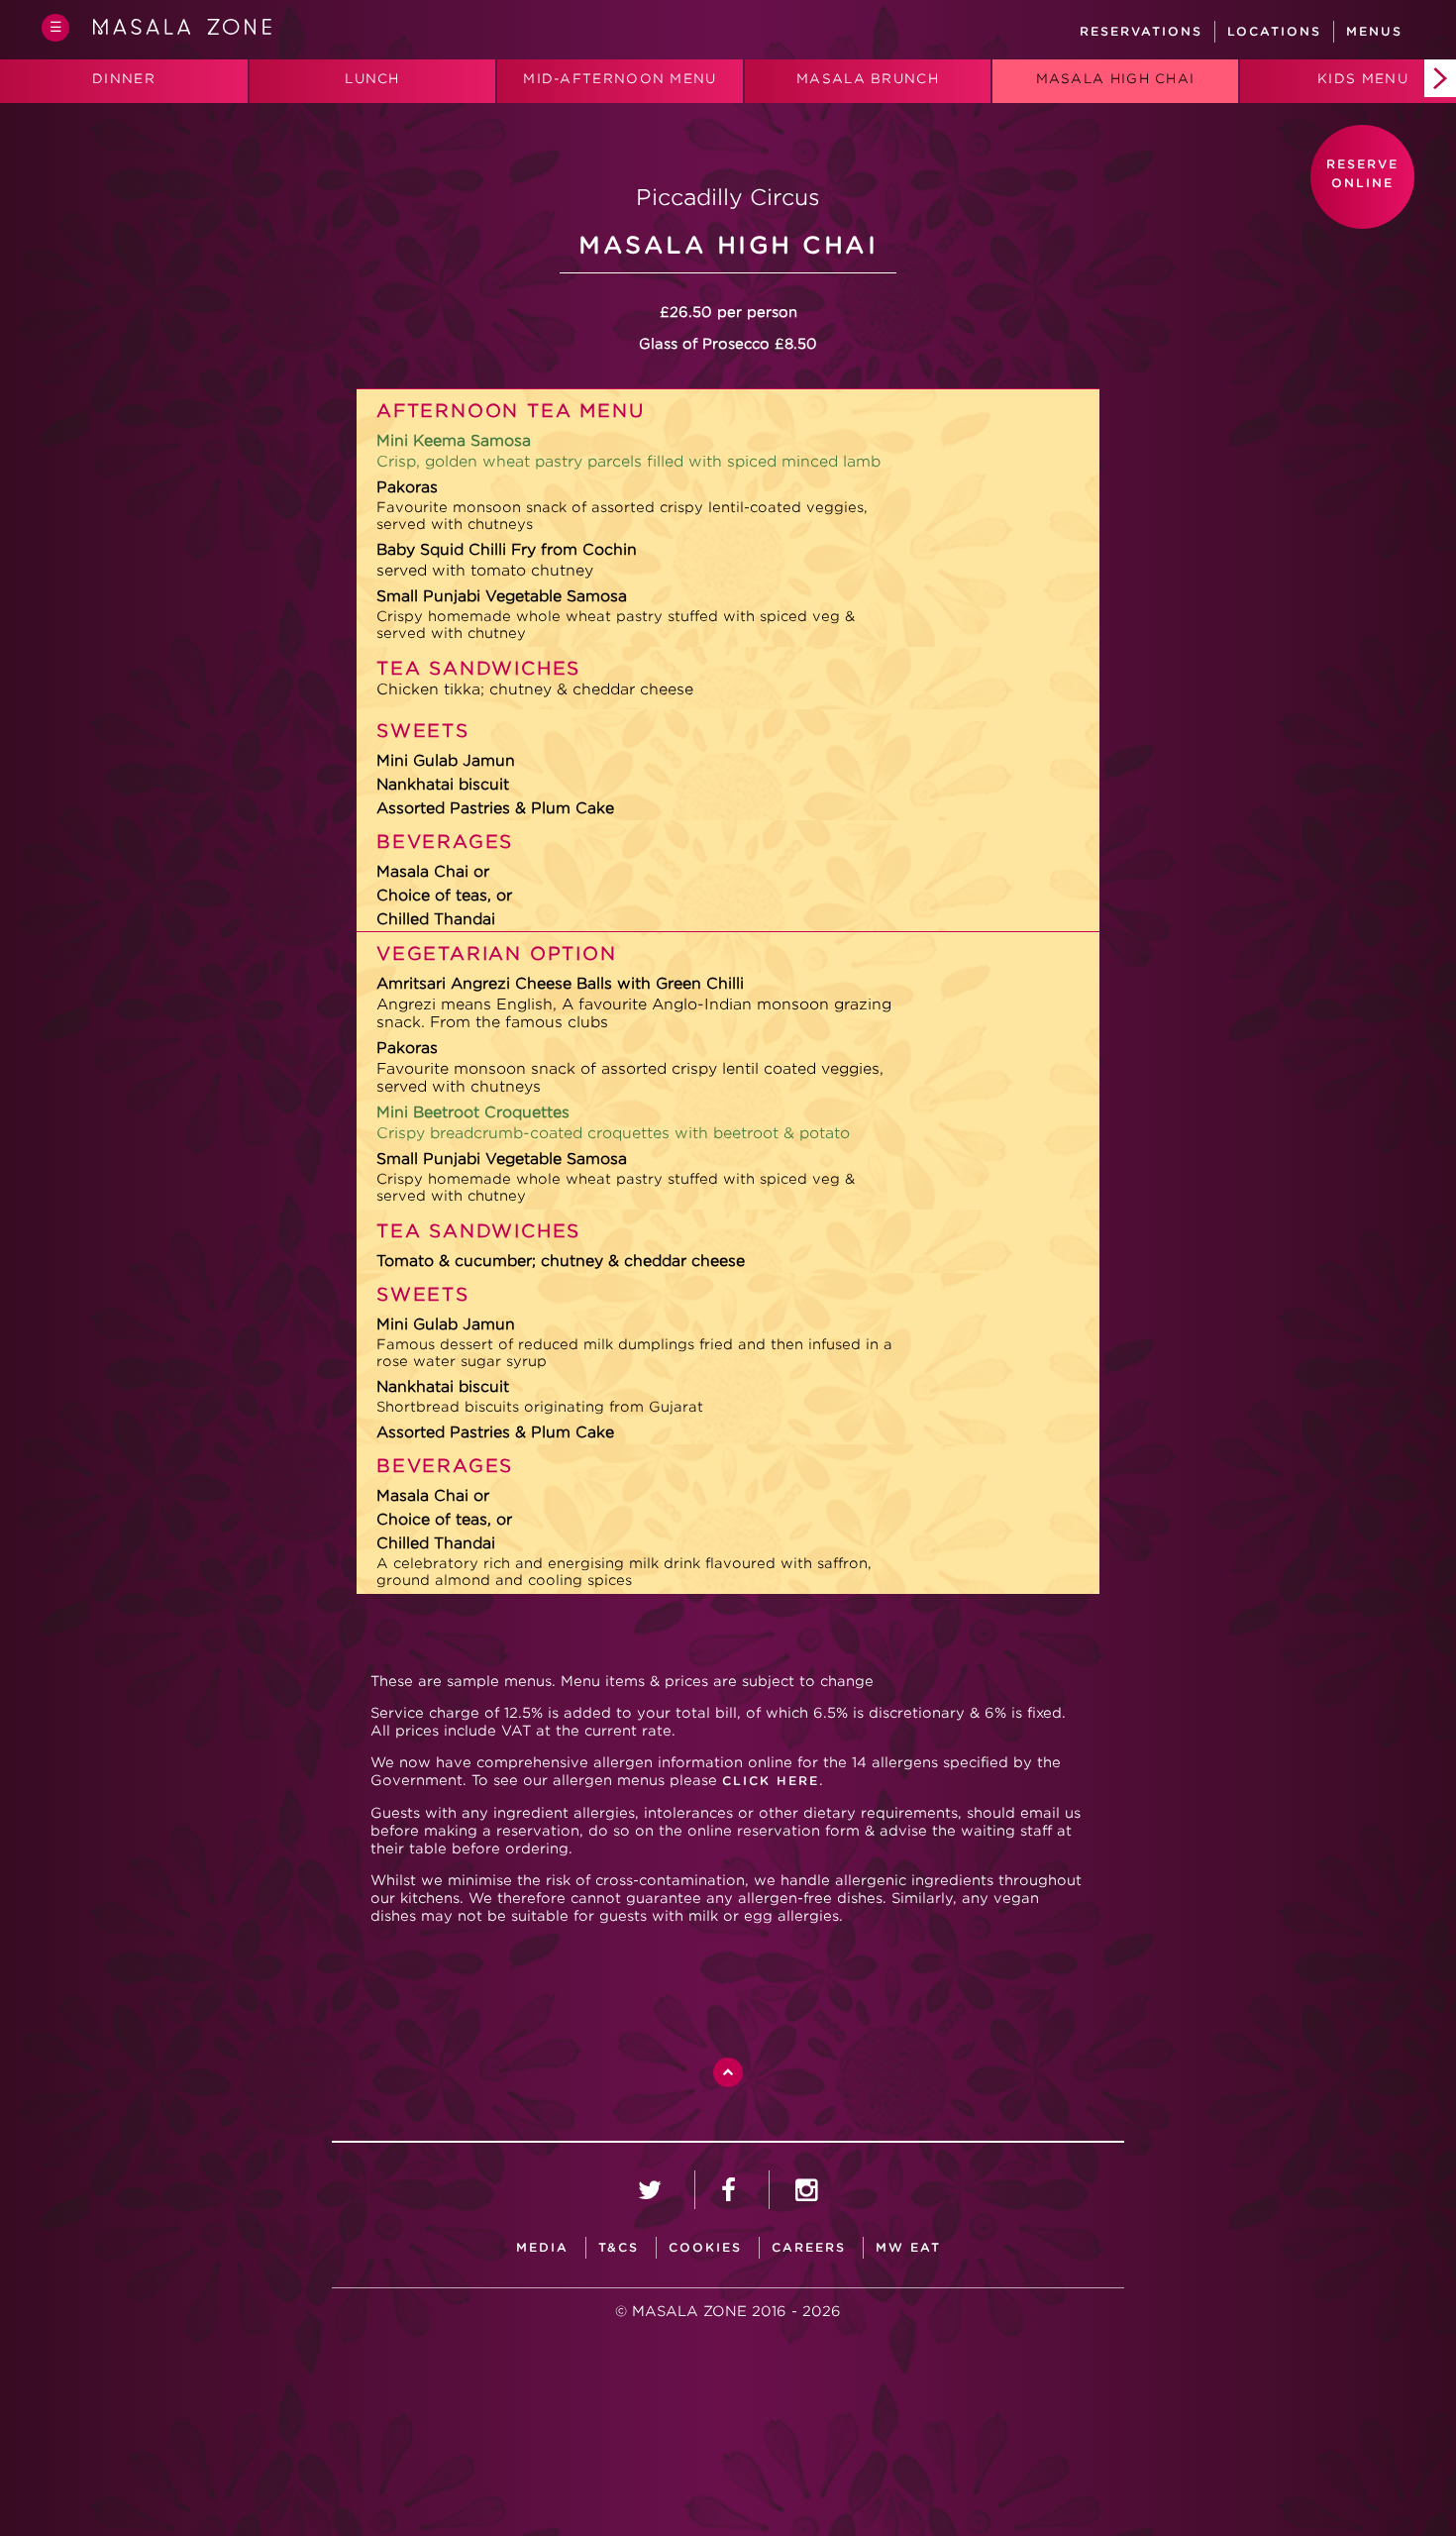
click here (771, 1781)
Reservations (1141, 31)
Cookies (705, 2247)
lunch (372, 79)
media (542, 2247)
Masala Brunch (868, 79)
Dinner (124, 79)
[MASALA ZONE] (182, 31)
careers (809, 2247)
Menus (1374, 31)
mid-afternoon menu (620, 79)
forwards (1440, 78)
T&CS (619, 2247)
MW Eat (908, 2247)
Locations (1274, 31)
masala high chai (1116, 79)
